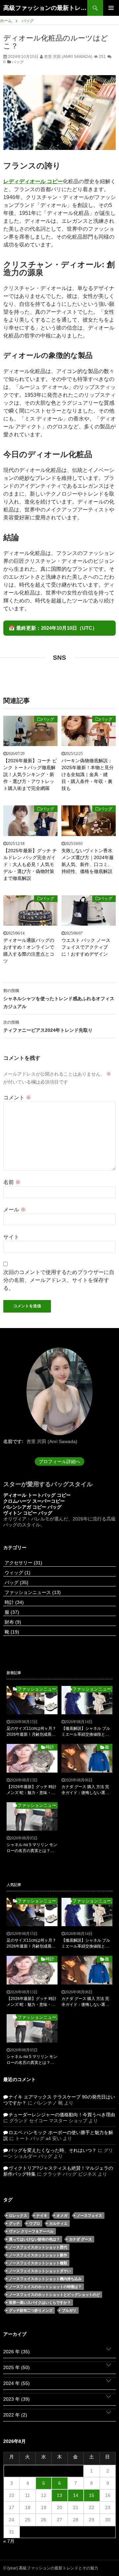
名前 (12, 1182)
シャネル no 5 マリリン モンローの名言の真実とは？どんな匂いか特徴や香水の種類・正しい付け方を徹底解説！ (32, 1848)
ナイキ (42, 2215)
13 (59, 2495)
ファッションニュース (32, 1592)
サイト (11, 1237)
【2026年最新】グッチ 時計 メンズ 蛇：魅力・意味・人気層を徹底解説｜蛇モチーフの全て (32, 1790)
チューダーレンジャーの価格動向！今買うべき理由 (62, 2115)
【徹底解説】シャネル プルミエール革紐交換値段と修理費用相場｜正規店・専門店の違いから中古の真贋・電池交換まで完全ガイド (86, 1732)
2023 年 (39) (17, 2399)
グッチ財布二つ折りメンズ (31, 2310)
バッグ (18, 62)
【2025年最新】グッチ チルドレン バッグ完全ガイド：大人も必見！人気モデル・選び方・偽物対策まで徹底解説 (30, 864)
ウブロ (35, 2223)
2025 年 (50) (17, 2367)
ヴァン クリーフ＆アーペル (31, 2231)
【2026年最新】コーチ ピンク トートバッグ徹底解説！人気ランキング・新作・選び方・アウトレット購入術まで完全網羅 (30, 774)
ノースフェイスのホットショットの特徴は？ (45, 2287)
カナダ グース (80, 2239)
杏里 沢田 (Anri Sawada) (68, 57)
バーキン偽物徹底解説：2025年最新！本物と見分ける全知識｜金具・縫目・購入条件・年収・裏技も (88, 774)
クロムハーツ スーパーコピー (34, 1501)
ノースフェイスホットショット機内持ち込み (45, 2279)
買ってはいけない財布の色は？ (34, 2239)
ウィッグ (17, 1573)
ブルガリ (69, 2310)
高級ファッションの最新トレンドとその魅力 (45, 8)
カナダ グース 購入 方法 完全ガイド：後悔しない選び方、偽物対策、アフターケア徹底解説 (85, 1790)
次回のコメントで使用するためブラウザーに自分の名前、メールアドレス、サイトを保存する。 (59, 1280)
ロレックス (18, 2215)
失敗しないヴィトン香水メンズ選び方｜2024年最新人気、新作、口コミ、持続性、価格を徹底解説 (88, 861)
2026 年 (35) (17, 2352)
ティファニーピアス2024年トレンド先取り (48, 1026)
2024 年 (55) (17, 2383)
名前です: (13, 1441)
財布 (12, 1622)
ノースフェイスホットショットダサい (40, 2271)
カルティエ (58, 2223)
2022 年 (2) (15, 2415)
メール (15, 1210)
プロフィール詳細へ (59, 1462)
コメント (17, 1098)
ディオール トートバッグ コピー (37, 1495)
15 (92, 2495)
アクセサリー (23, 1563)
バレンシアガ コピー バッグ (32, 1507)
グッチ (14, 2223)
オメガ (62, 2215)
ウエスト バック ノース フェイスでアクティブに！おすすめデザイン (86, 947)
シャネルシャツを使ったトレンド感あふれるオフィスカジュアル (59, 999)
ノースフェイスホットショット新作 (38, 2255)
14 (76, 2495)
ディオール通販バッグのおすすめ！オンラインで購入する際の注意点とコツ (29, 951)
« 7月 (9, 2541)
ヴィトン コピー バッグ (28, 1513)
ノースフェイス (89, 2215)
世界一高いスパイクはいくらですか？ (40, 2302)
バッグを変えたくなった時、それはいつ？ (53, 2150)
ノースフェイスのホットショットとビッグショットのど (54, 2295)
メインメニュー (111, 8)
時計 (14, 1602)
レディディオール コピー (33, 181)
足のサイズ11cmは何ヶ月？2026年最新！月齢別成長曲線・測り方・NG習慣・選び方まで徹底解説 (31, 1732)
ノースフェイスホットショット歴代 (38, 2247)
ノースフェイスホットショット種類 (38, 2263)
